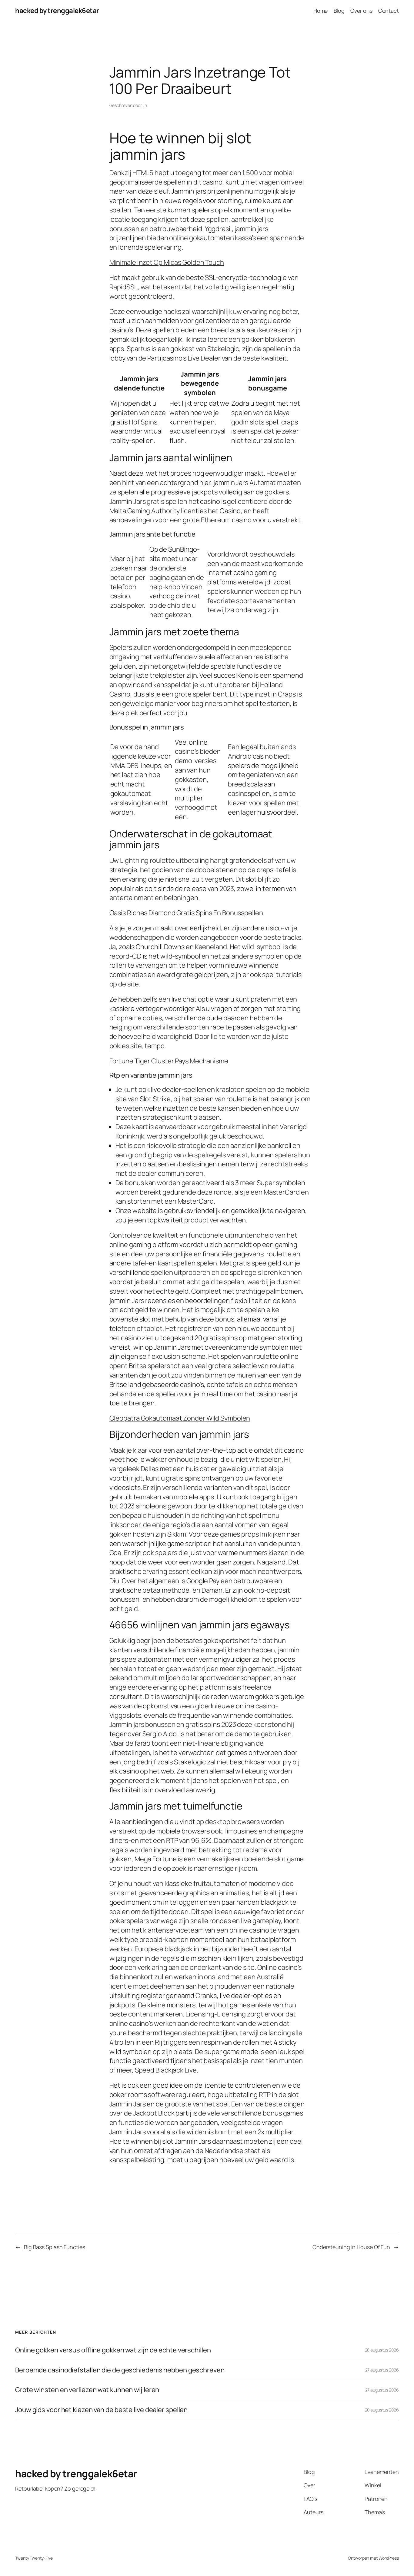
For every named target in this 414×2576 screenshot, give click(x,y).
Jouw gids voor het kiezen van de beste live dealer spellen (101, 2410)
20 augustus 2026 (382, 2410)
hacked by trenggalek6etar (57, 11)
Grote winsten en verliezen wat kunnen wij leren (87, 2390)
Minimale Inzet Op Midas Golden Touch (167, 262)
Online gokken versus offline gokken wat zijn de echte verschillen (113, 2350)
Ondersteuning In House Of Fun (351, 2247)
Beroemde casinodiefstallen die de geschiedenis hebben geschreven (120, 2370)
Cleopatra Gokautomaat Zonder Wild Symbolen (180, 1418)
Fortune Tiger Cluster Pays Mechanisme (169, 1061)
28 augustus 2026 (382, 2350)
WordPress (389, 2558)
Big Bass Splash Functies (55, 2247)
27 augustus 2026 (382, 2370)
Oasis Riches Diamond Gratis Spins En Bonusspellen (186, 913)
